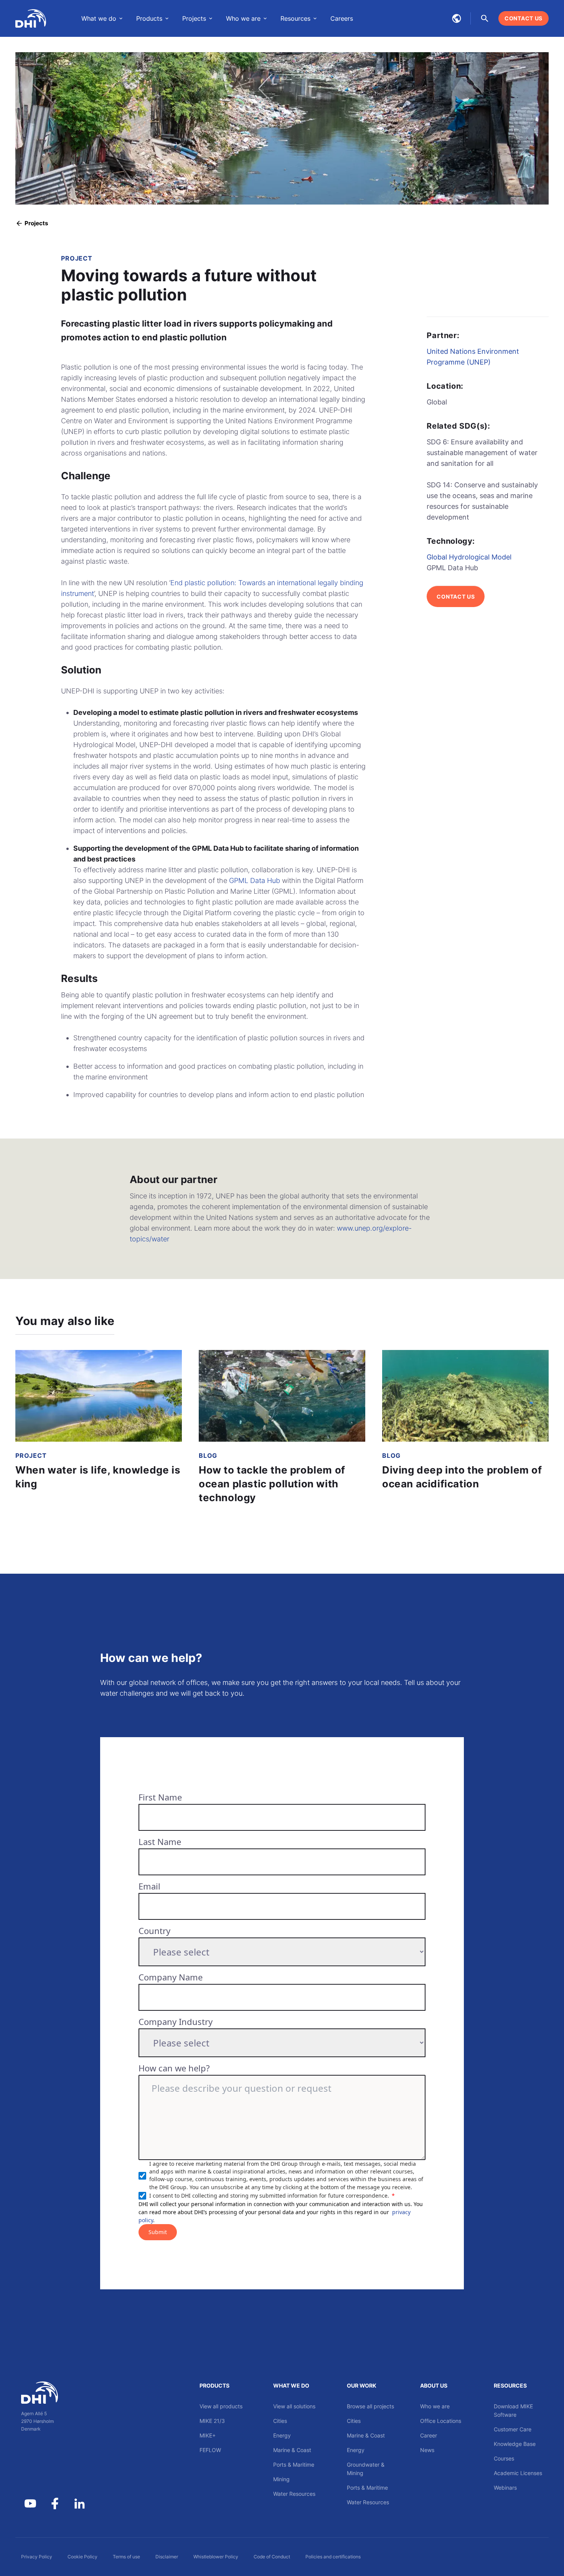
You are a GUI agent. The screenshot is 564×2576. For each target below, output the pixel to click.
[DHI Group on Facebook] (55, 2503)
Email (149, 1886)
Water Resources (294, 2494)
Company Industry (176, 2022)
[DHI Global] (31, 18)
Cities (280, 2421)
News (427, 2450)
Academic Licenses (518, 2473)
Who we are (435, 2406)
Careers (342, 18)
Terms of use (126, 2557)
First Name (160, 1797)
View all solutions (294, 2406)
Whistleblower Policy (216, 2557)
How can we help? (174, 2068)
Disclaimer (167, 2557)
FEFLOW (210, 2450)
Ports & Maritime (294, 2465)
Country (154, 1931)
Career (429, 2435)
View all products (221, 2406)
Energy (282, 2435)
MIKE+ (208, 2435)
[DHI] (55, 2393)
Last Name (160, 1842)
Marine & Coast (292, 2450)
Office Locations (441, 2421)
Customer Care (513, 2429)
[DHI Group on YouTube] (30, 2503)
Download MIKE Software (513, 2410)
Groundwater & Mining (366, 2469)
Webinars (505, 2488)
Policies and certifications (333, 2557)
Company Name (171, 1977)
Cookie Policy (82, 2557)
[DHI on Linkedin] (79, 2503)
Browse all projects (370, 2406)
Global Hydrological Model (469, 557)
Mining (281, 2479)
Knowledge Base (515, 2444)
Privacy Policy (37, 2557)
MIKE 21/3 (212, 2421)
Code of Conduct (272, 2557)
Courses (504, 2458)
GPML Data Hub (255, 880)
